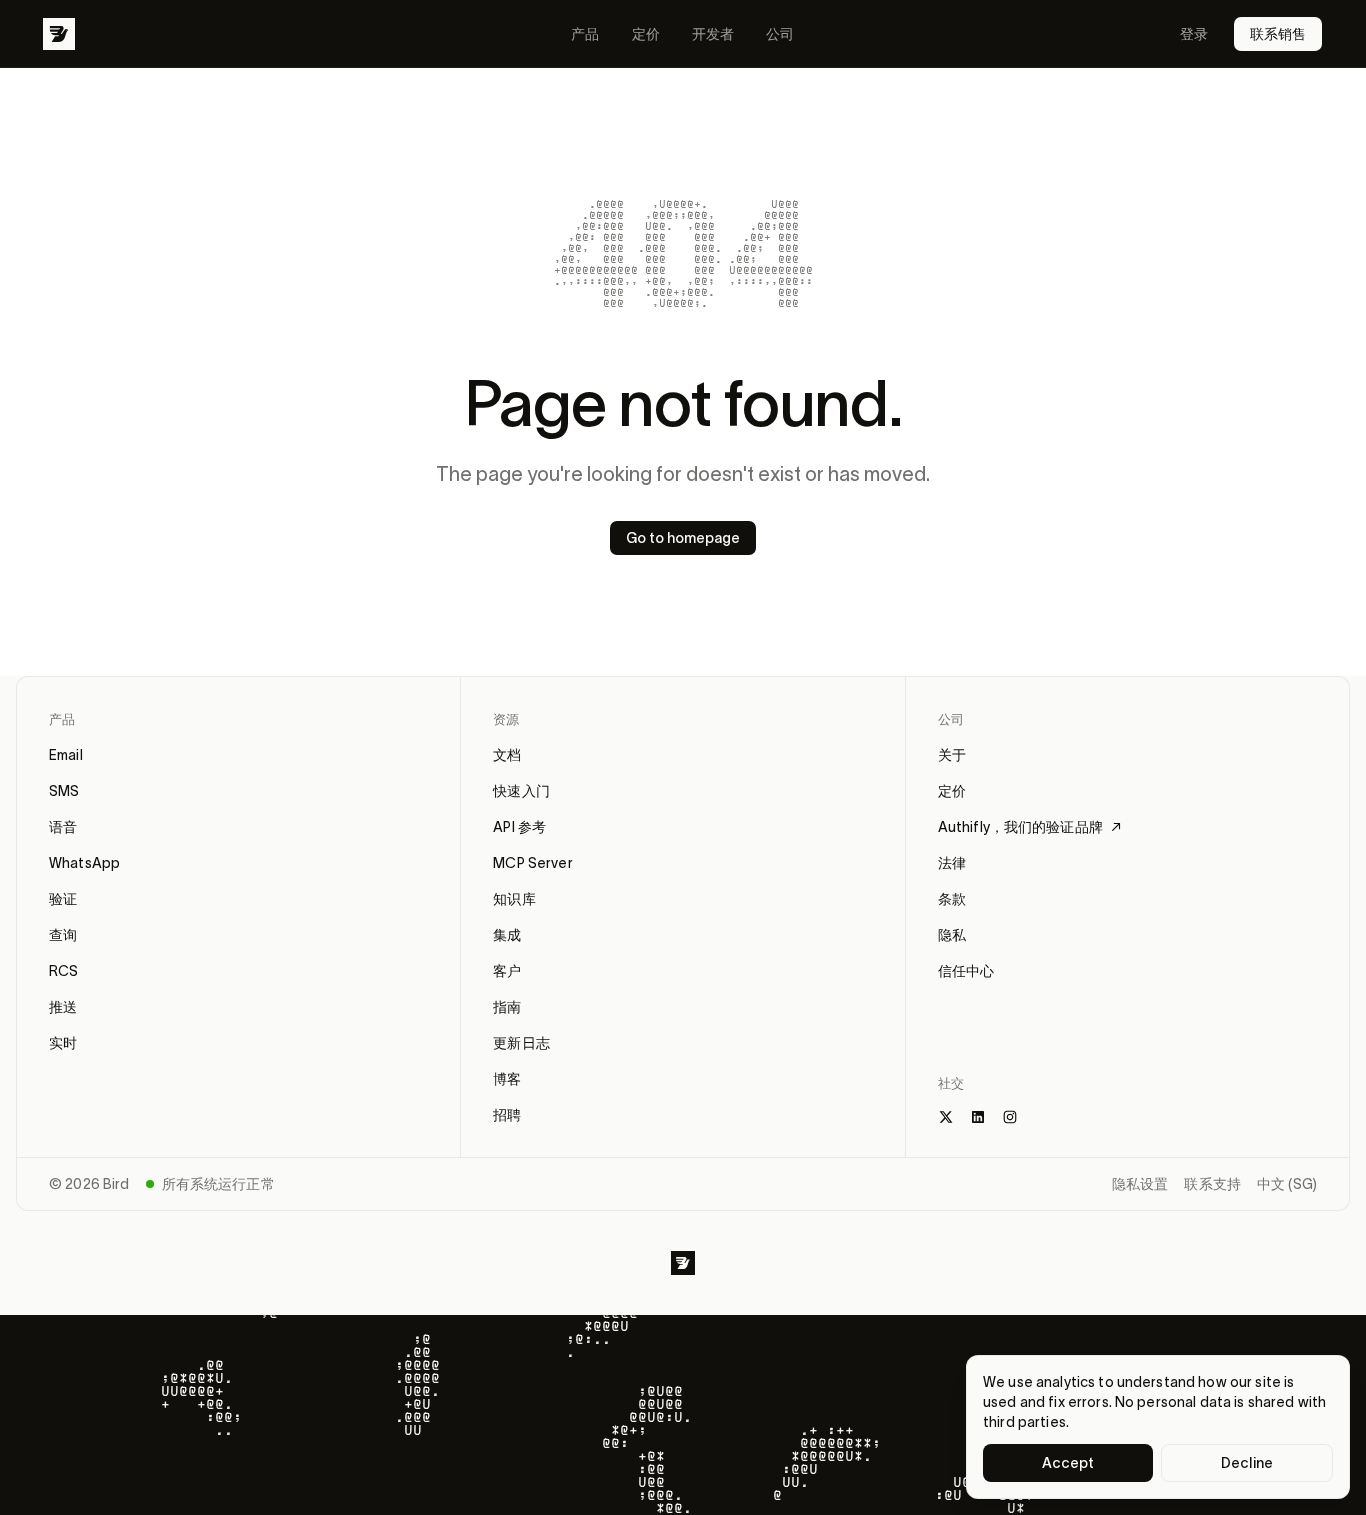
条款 (952, 899)
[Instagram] (1010, 1117)
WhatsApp (84, 863)
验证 (63, 899)
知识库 (514, 899)
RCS (63, 971)
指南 (507, 1007)
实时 (63, 1043)
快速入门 (521, 791)
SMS (64, 791)
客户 (507, 971)
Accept (1068, 1463)
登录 (1194, 34)
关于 (952, 755)
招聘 (507, 1115)
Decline (1247, 1463)
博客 (507, 1079)
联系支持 (1212, 1184)
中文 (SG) (1287, 1184)
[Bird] (59, 34)
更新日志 (521, 1043)
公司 (780, 34)
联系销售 (1278, 34)
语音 (63, 827)
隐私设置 (1140, 1184)
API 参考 (519, 827)
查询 (63, 935)
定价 (646, 34)
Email (66, 755)
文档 (507, 755)
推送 (63, 1007)
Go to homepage (683, 538)
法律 (952, 863)
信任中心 (966, 971)
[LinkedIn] (978, 1117)
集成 (507, 935)
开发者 (713, 34)
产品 (585, 34)
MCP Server (532, 863)
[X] (946, 1117)
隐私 (952, 935)
